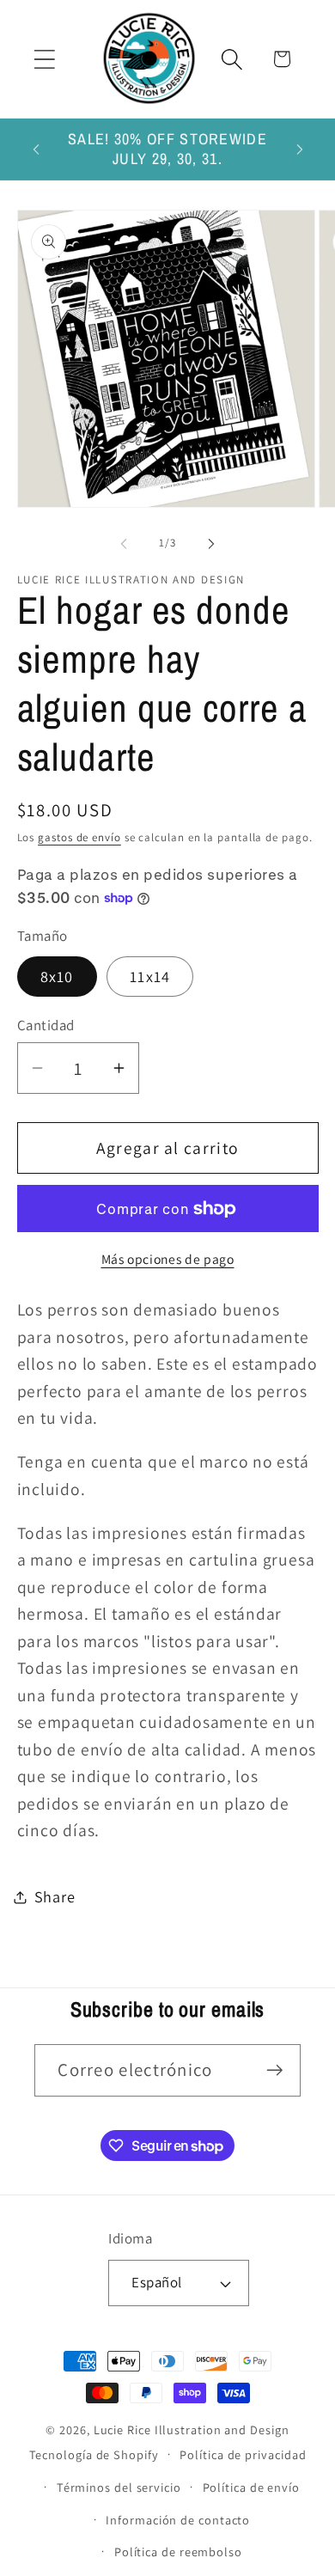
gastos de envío (79, 837)
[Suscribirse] (275, 2070)
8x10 (57, 976)
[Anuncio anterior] (36, 150)
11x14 (150, 976)
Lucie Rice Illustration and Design (192, 2429)
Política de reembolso (178, 2552)
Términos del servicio (119, 2487)
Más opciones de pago (168, 1259)
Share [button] (55, 1896)
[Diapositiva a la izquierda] (124, 543)
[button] (44, 59)
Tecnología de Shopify (94, 2454)
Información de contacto (178, 2520)
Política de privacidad (243, 2454)
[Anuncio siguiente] (300, 150)
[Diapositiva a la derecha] (211, 543)
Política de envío (251, 2487)
